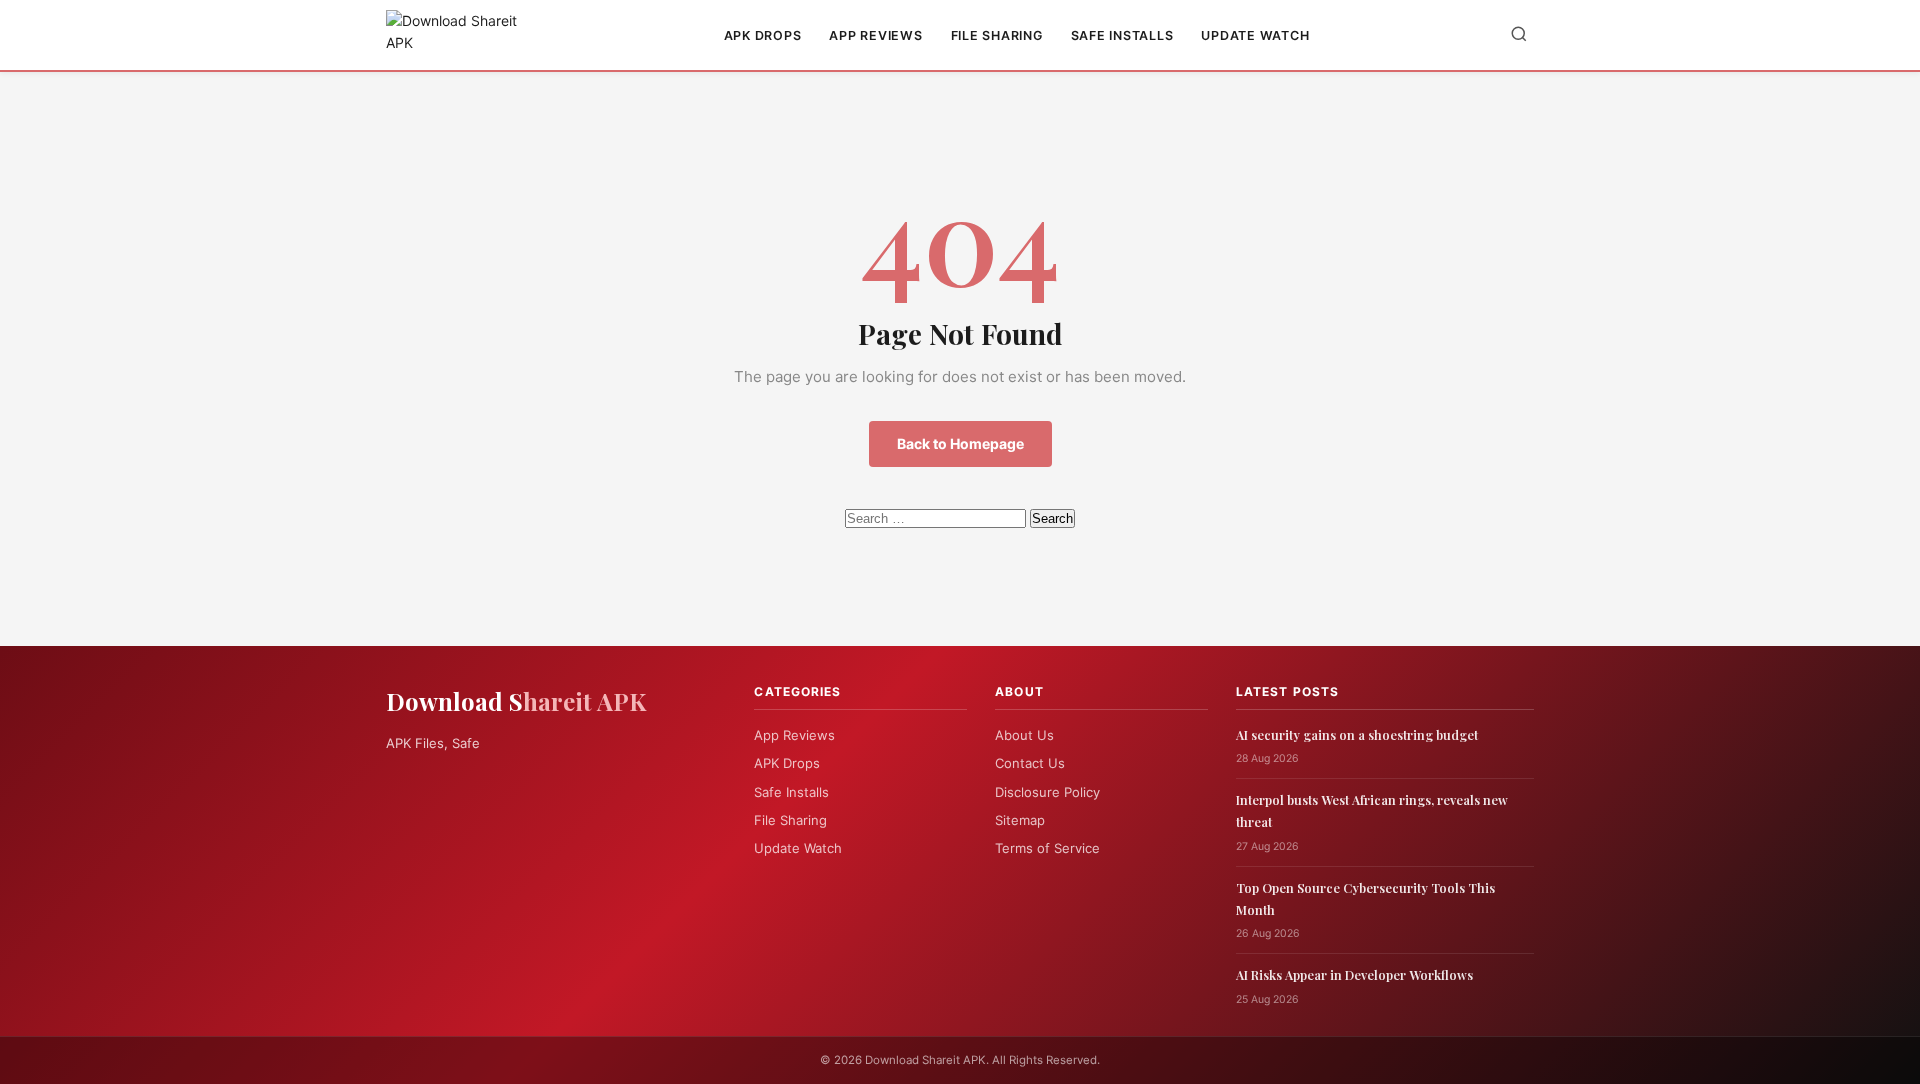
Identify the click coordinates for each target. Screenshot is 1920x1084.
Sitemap (1020, 820)
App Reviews (875, 35)
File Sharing (997, 35)
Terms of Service (1047, 848)
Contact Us (1030, 763)
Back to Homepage (960, 443)
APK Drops (763, 35)
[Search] (1519, 35)
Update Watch (1255, 35)
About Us (1024, 735)
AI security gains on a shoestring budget (1357, 734)
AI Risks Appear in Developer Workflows (1354, 974)
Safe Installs (1122, 35)
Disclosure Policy (1047, 792)
